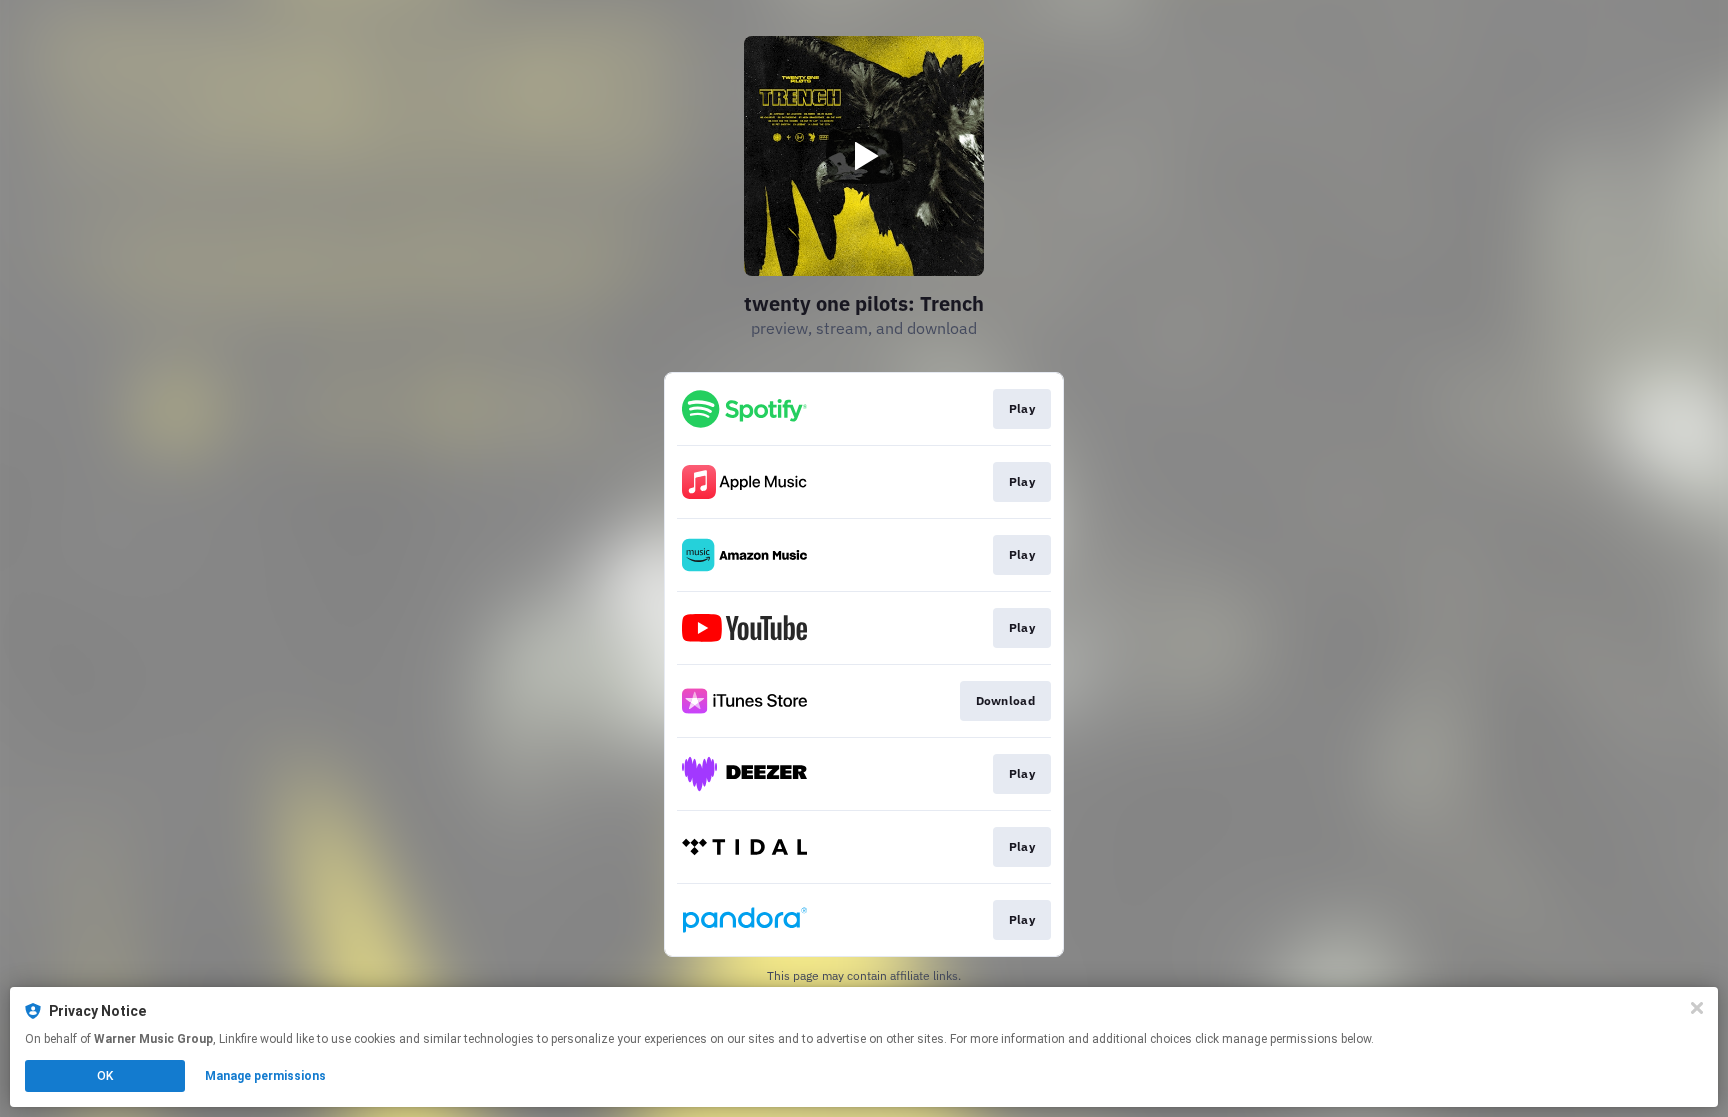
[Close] (1697, 1008)
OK (105, 1076)
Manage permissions (265, 1076)
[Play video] (864, 156)
